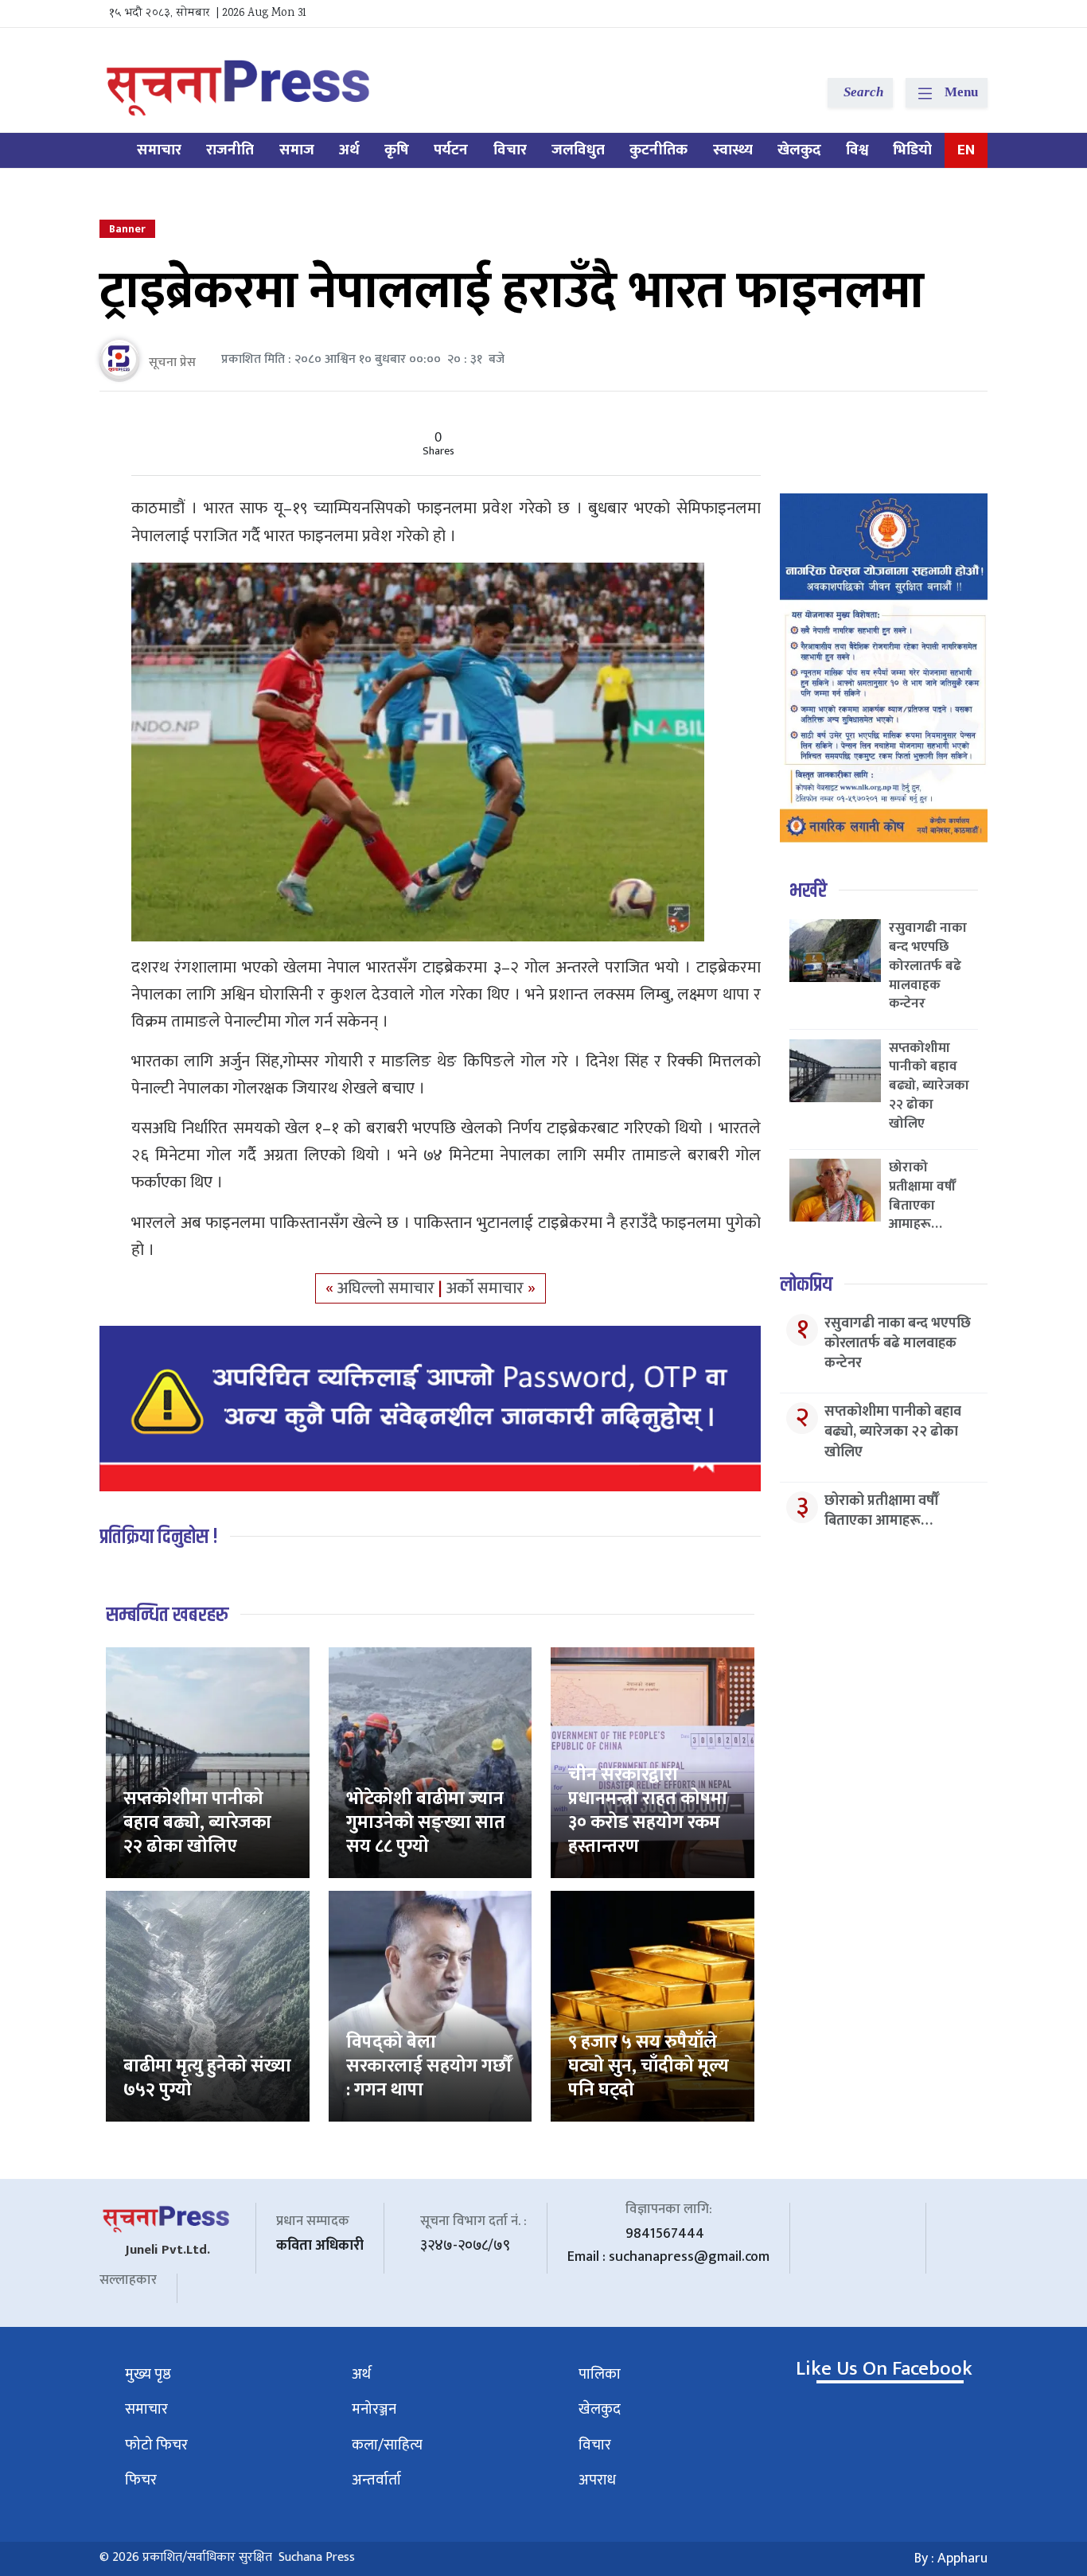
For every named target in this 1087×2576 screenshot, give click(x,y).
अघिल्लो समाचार (388, 1288)
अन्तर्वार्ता (376, 2480)
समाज (297, 150)
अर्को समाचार (487, 1288)
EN (966, 150)
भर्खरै (808, 891)
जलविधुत (578, 150)
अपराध (597, 2480)
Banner (127, 229)
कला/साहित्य (387, 2445)
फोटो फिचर (156, 2445)
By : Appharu (951, 2558)
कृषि (397, 150)
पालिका (600, 2374)
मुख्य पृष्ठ (148, 2374)
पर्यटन (451, 150)
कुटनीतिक (658, 150)
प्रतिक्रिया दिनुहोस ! (159, 1537)
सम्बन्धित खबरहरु (167, 1615)
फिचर (141, 2480)
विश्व (857, 150)
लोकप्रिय (806, 1285)
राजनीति (230, 150)
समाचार (159, 150)
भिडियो (912, 150)
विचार (510, 150)
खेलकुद (799, 150)
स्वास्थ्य (733, 150)
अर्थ (349, 150)
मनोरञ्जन (374, 2409)
